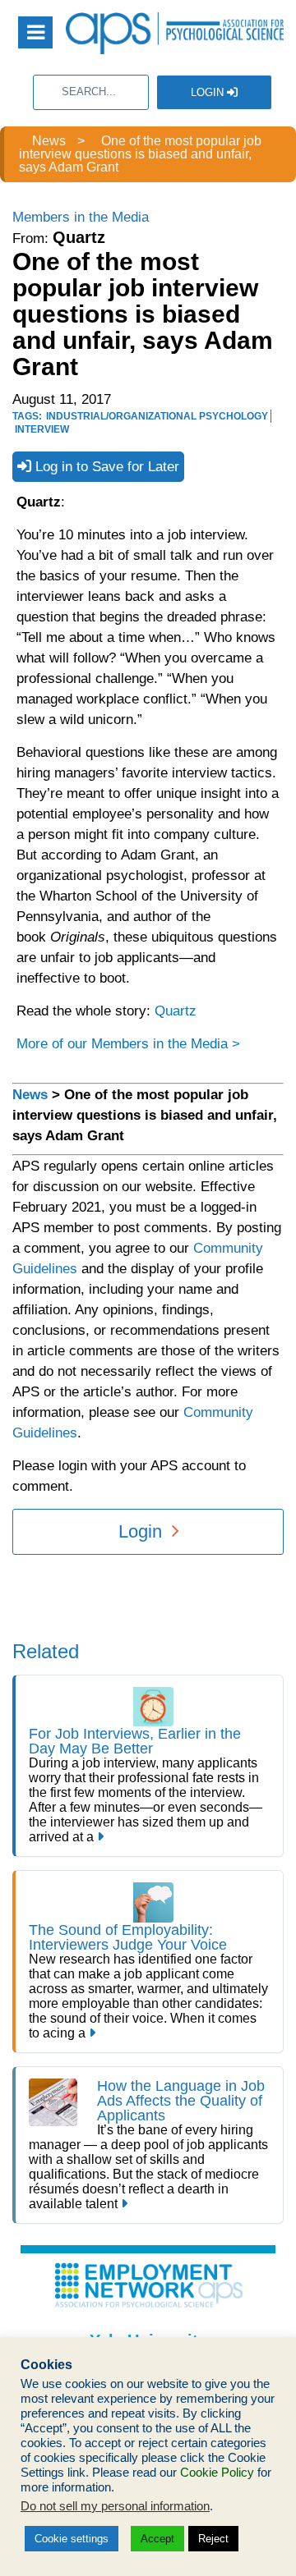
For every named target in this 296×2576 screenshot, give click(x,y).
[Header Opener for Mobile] (35, 32)
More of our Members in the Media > (128, 1044)
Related (46, 1651)
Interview (42, 429)
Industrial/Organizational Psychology (157, 416)
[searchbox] (91, 92)
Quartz (176, 1011)
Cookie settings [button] (72, 2539)
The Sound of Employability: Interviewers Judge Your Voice (128, 1937)
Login (209, 92)
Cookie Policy (217, 2473)
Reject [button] (213, 2539)
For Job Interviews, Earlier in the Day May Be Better (135, 1741)
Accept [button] (157, 2539)
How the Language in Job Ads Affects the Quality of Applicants (181, 2101)
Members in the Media (81, 217)
